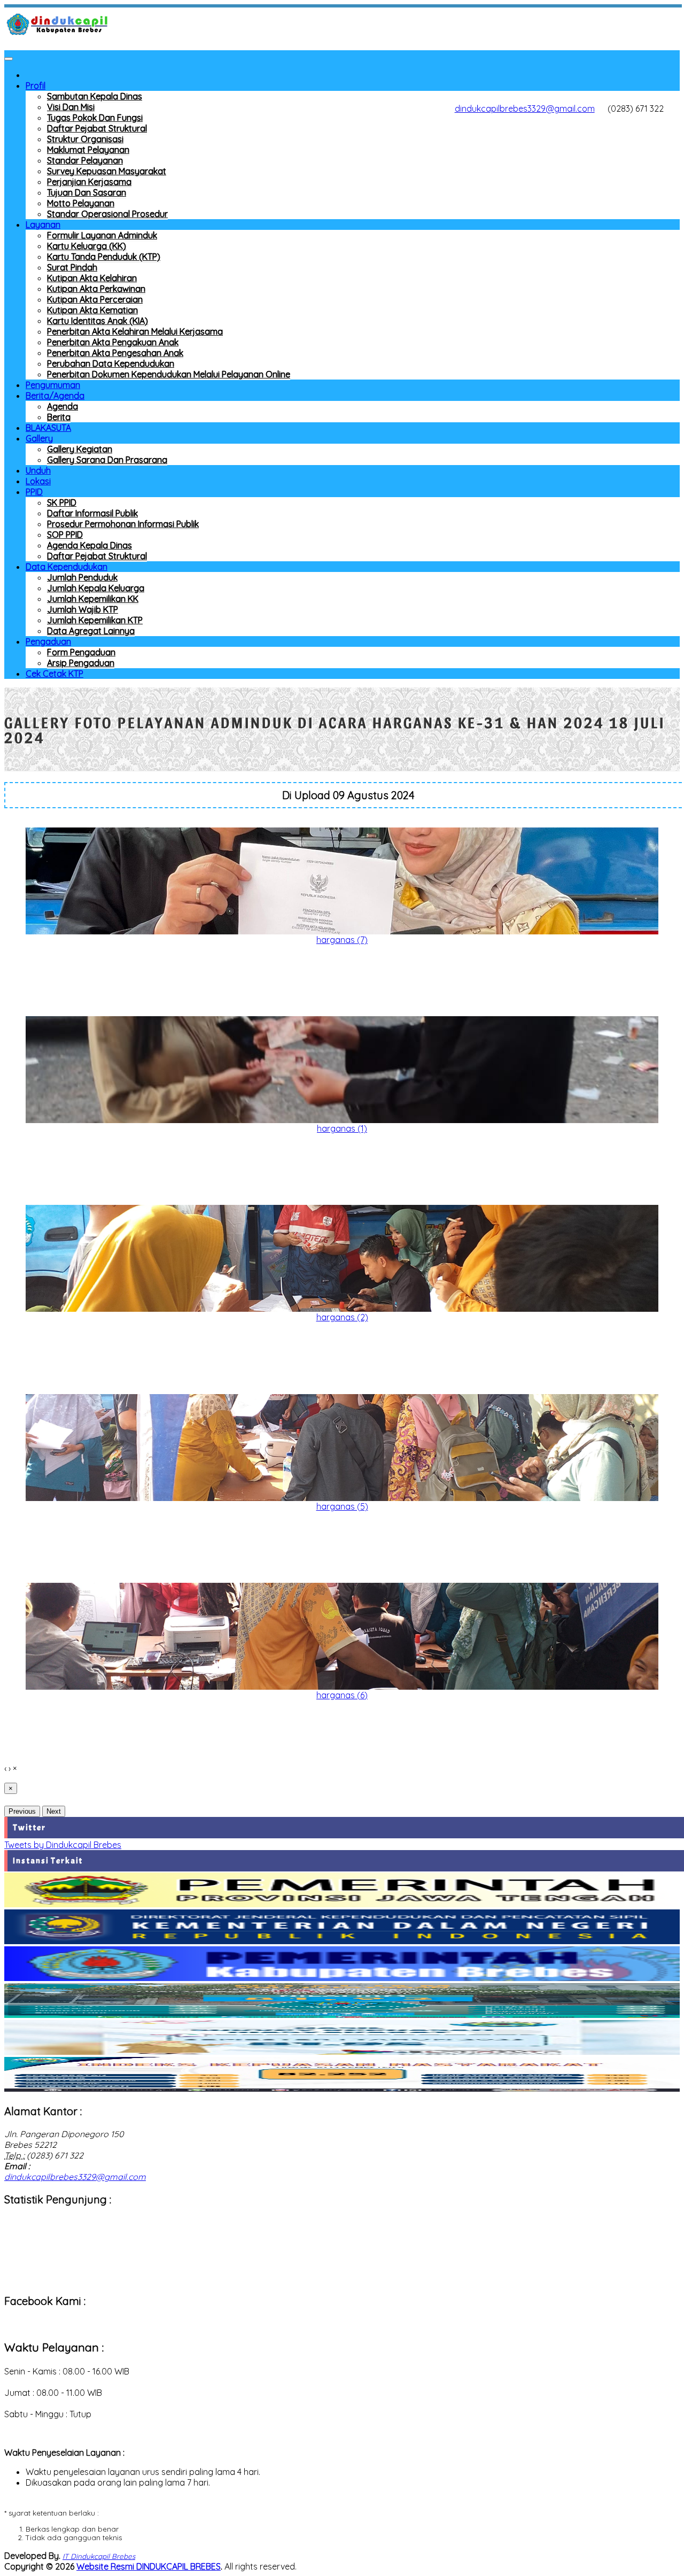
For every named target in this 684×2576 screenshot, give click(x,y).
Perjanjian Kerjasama (89, 182)
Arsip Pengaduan (81, 663)
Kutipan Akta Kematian (92, 310)
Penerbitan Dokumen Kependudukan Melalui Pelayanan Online (169, 374)
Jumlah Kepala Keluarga (96, 588)
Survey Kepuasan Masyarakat (107, 171)
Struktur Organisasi (85, 139)
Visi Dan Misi (71, 107)
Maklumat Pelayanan (88, 150)
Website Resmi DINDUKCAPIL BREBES (149, 2566)
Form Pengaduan (81, 652)
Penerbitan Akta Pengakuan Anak (113, 342)
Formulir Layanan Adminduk (102, 235)
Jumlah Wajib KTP (83, 609)
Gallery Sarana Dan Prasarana (107, 460)
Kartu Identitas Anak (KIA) (98, 321)
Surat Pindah (72, 267)
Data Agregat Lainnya (91, 631)
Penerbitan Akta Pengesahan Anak (115, 353)
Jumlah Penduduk (82, 577)
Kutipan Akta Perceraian (95, 299)
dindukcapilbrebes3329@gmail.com (525, 109)
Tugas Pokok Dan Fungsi (95, 118)
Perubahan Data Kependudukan (111, 363)
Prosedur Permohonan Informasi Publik (123, 524)
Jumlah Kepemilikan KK (93, 599)
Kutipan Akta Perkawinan (96, 289)
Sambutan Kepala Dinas (95, 96)
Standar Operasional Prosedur (107, 214)
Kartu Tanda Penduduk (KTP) (104, 257)
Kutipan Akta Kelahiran (92, 278)
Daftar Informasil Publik (92, 513)
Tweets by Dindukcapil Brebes (63, 1845)
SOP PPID (65, 535)
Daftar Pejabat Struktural (97, 128)
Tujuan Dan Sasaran (87, 192)
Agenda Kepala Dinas (90, 545)
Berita (59, 417)
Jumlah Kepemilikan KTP (95, 620)
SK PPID (62, 502)
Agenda (63, 406)
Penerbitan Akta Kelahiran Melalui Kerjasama (135, 331)
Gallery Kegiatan (80, 449)
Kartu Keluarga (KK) (87, 246)
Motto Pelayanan (81, 203)
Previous (22, 1811)
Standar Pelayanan (85, 160)
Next (54, 1811)
